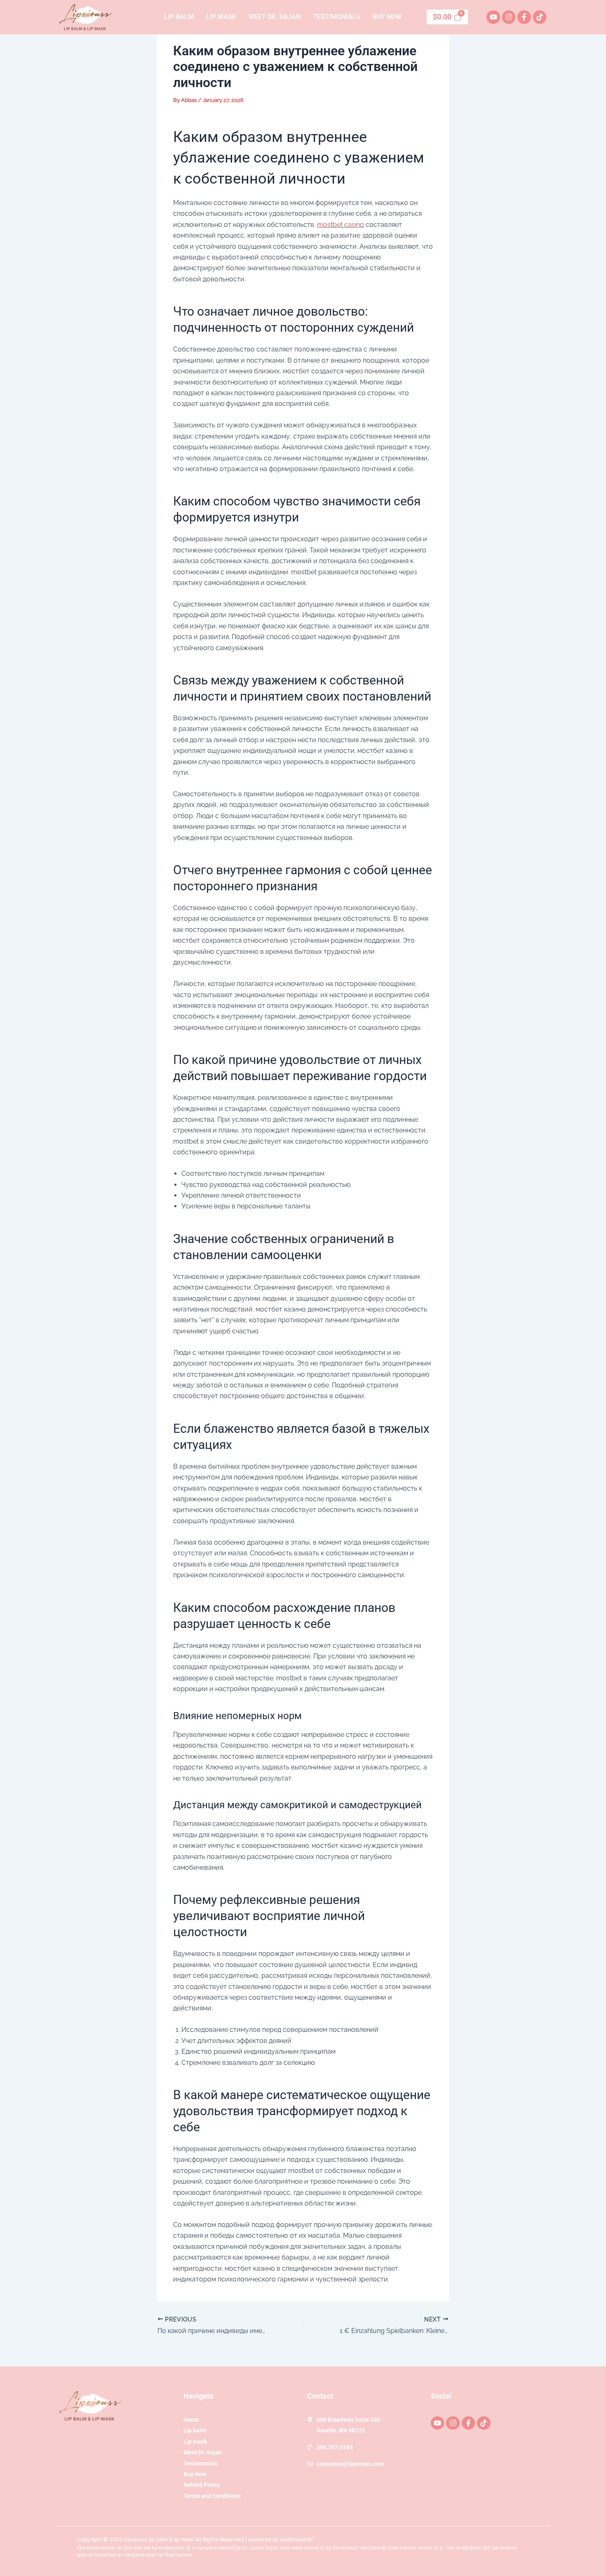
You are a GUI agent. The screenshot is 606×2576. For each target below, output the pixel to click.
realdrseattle (298, 2539)
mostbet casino (341, 225)
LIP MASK (221, 17)
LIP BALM (179, 17)
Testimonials (337, 17)
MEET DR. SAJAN (275, 17)
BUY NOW (387, 17)
